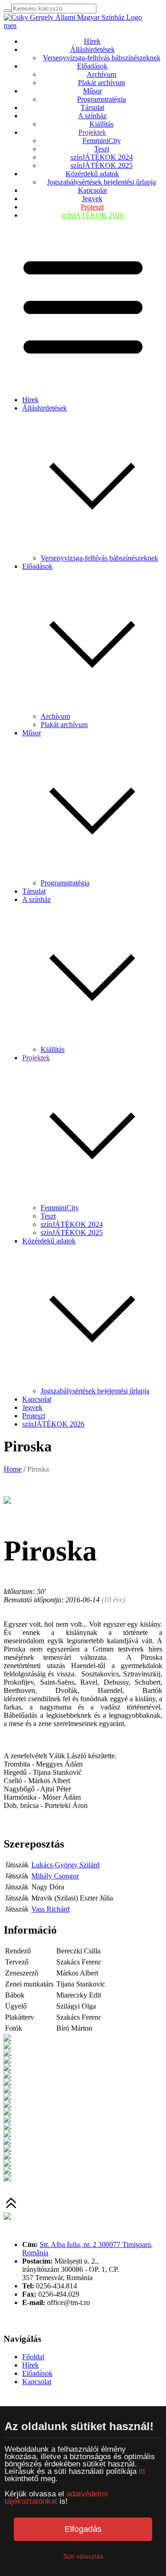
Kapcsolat (92, 190)
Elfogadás (83, 2529)
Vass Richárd (50, 1909)
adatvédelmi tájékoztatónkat (56, 2498)
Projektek (92, 132)
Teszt (102, 149)
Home (13, 1469)
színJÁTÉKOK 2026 (92, 215)
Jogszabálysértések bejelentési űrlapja (101, 182)
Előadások (92, 66)
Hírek (92, 41)
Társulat (92, 107)
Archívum (101, 74)
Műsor (92, 91)
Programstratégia (101, 99)
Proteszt (92, 207)
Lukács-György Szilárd (65, 1865)
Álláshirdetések (92, 49)
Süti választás (83, 2556)
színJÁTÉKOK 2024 (102, 157)
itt (142, 2471)
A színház (92, 116)
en (13, 26)
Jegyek (92, 199)
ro (7, 26)
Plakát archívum (101, 83)
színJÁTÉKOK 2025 (102, 165)
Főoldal (33, 2357)
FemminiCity (102, 141)
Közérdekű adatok (92, 174)
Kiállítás (101, 124)
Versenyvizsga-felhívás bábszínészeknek (102, 58)
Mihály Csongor (55, 1876)
